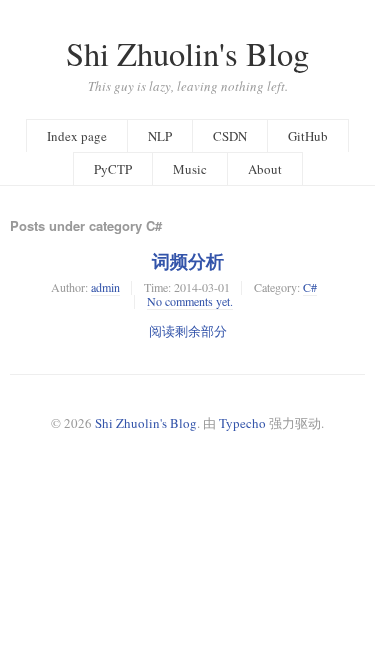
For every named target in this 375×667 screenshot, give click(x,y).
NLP (160, 136)
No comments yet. (190, 301)
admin (105, 287)
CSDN (230, 136)
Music (190, 169)
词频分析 (188, 261)
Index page (77, 136)
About (265, 169)
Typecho (242, 423)
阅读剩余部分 (188, 331)
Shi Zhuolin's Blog (187, 53)
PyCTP (113, 169)
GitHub (308, 136)
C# (310, 287)
